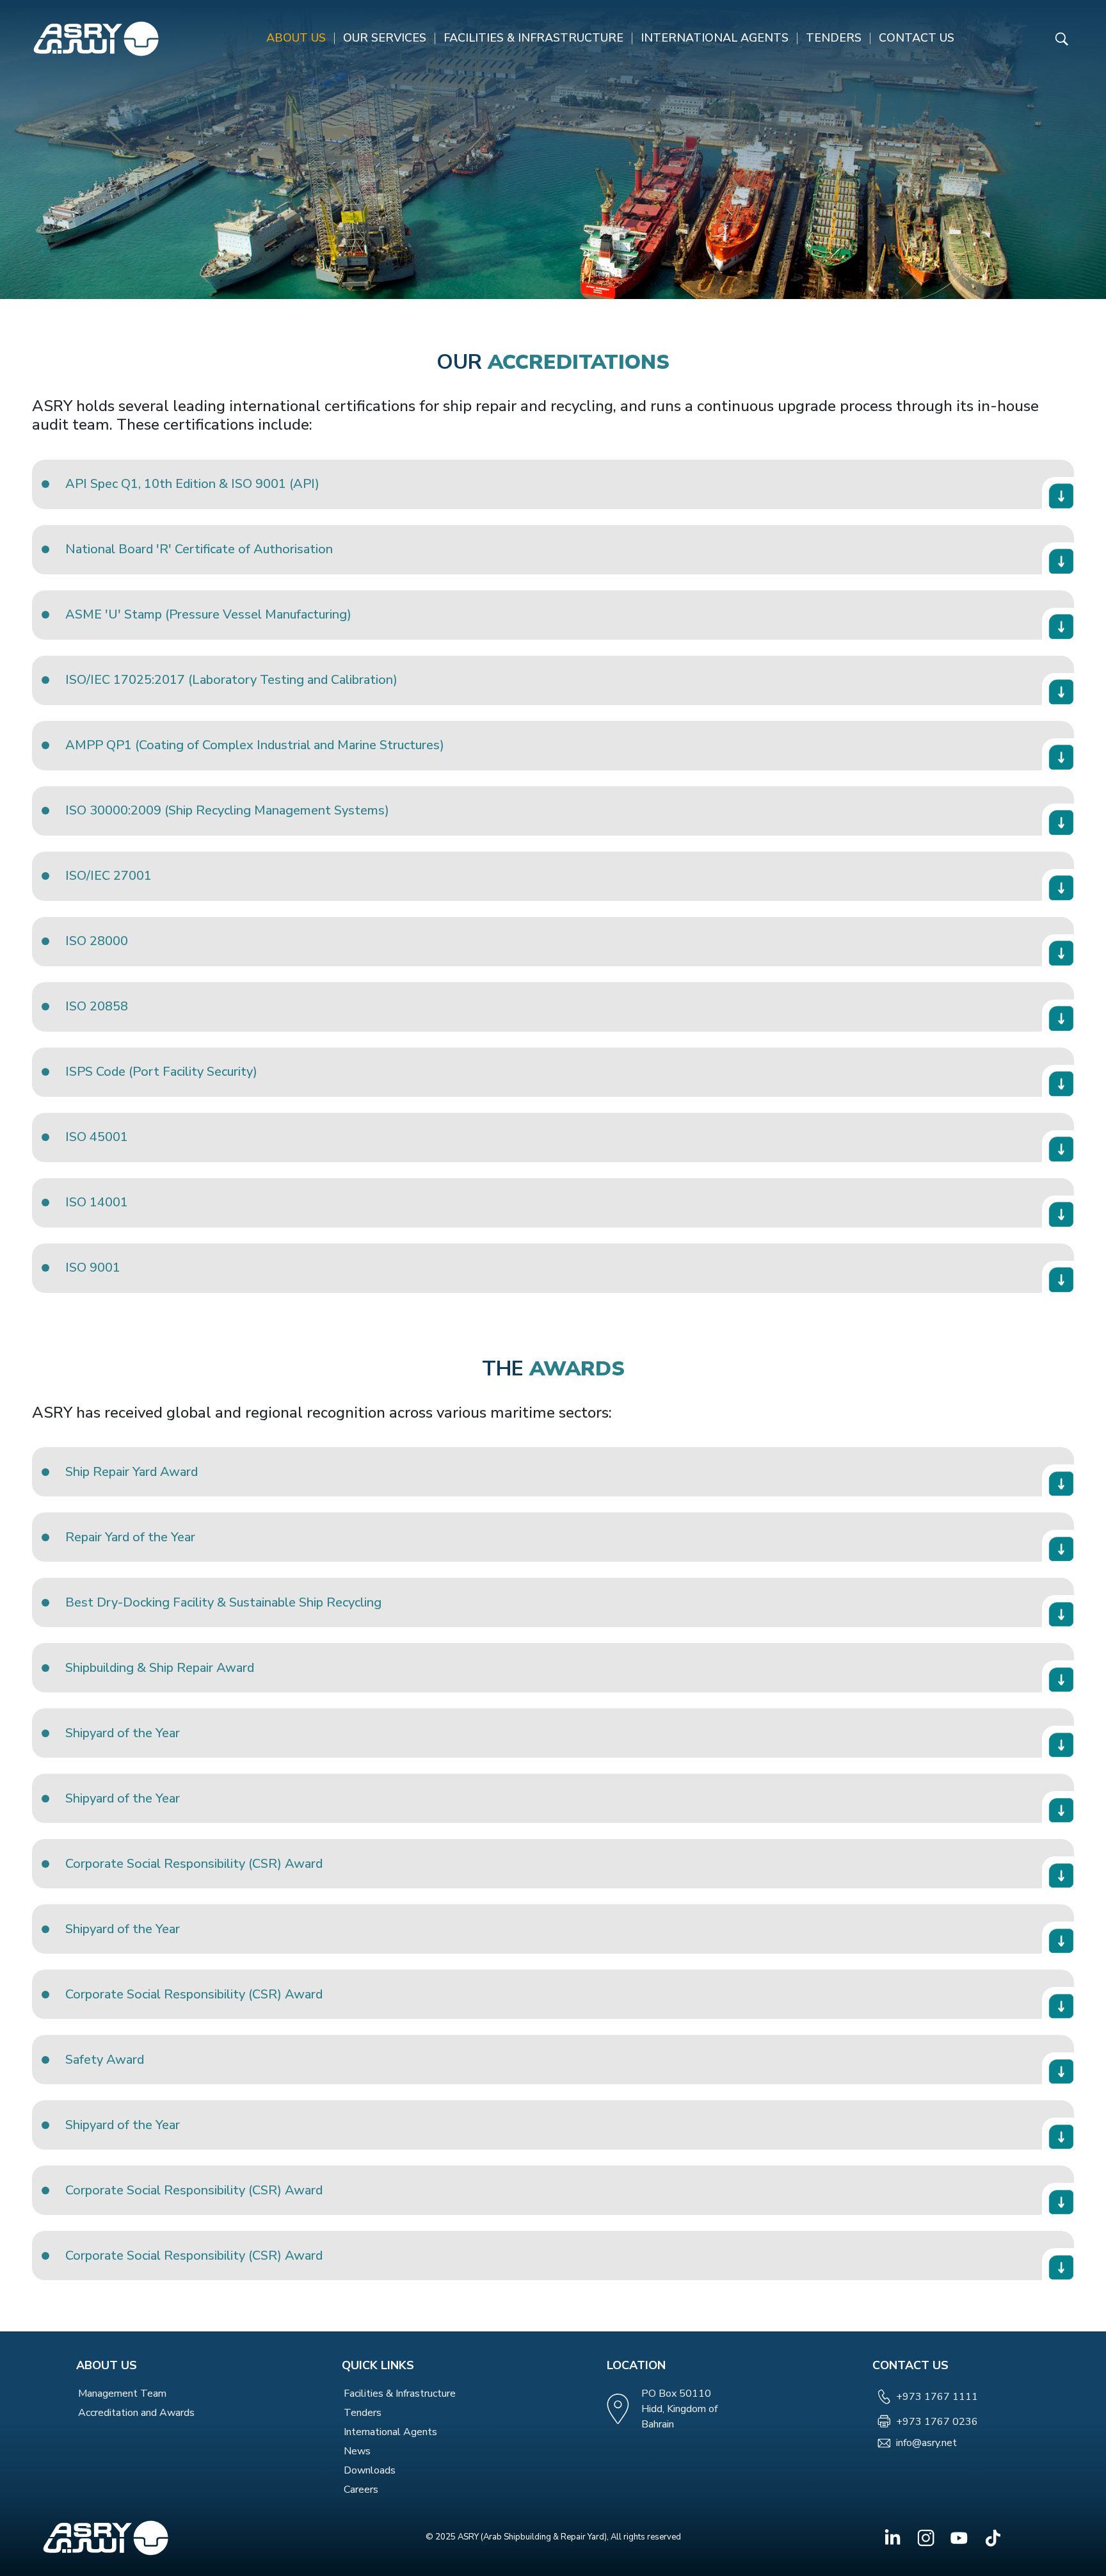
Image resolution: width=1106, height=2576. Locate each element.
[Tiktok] (992, 2538)
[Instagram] (926, 2538)
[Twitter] (959, 2538)
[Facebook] (893, 2538)
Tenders (834, 38)
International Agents (715, 38)
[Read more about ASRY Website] (96, 39)
